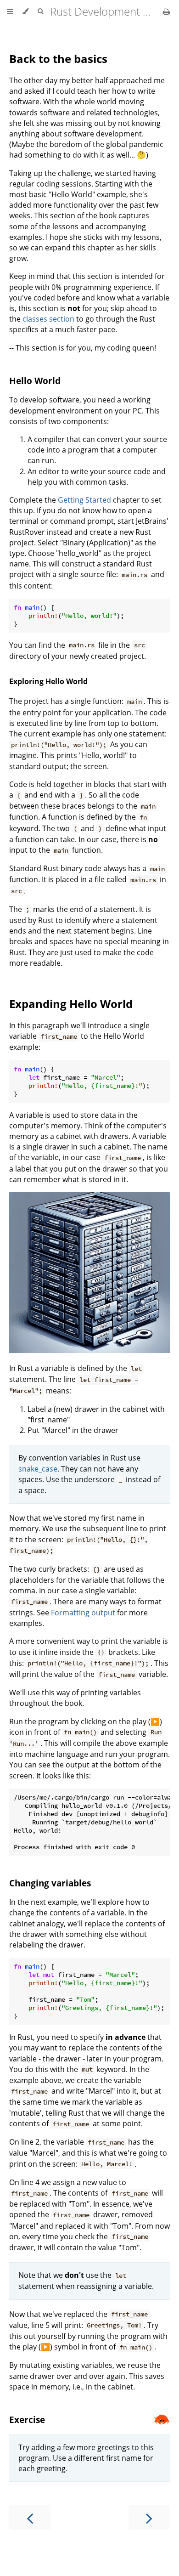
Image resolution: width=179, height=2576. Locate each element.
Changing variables (50, 1883)
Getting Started (84, 500)
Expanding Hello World (71, 1004)
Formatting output (83, 1613)
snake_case (38, 1469)
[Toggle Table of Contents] (10, 11)
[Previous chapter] (30, 2517)
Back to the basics (58, 59)
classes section (48, 319)
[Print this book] (166, 11)
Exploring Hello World (48, 681)
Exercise (27, 2420)
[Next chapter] (149, 2517)
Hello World (35, 381)
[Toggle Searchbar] (40, 11)
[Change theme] (25, 11)
